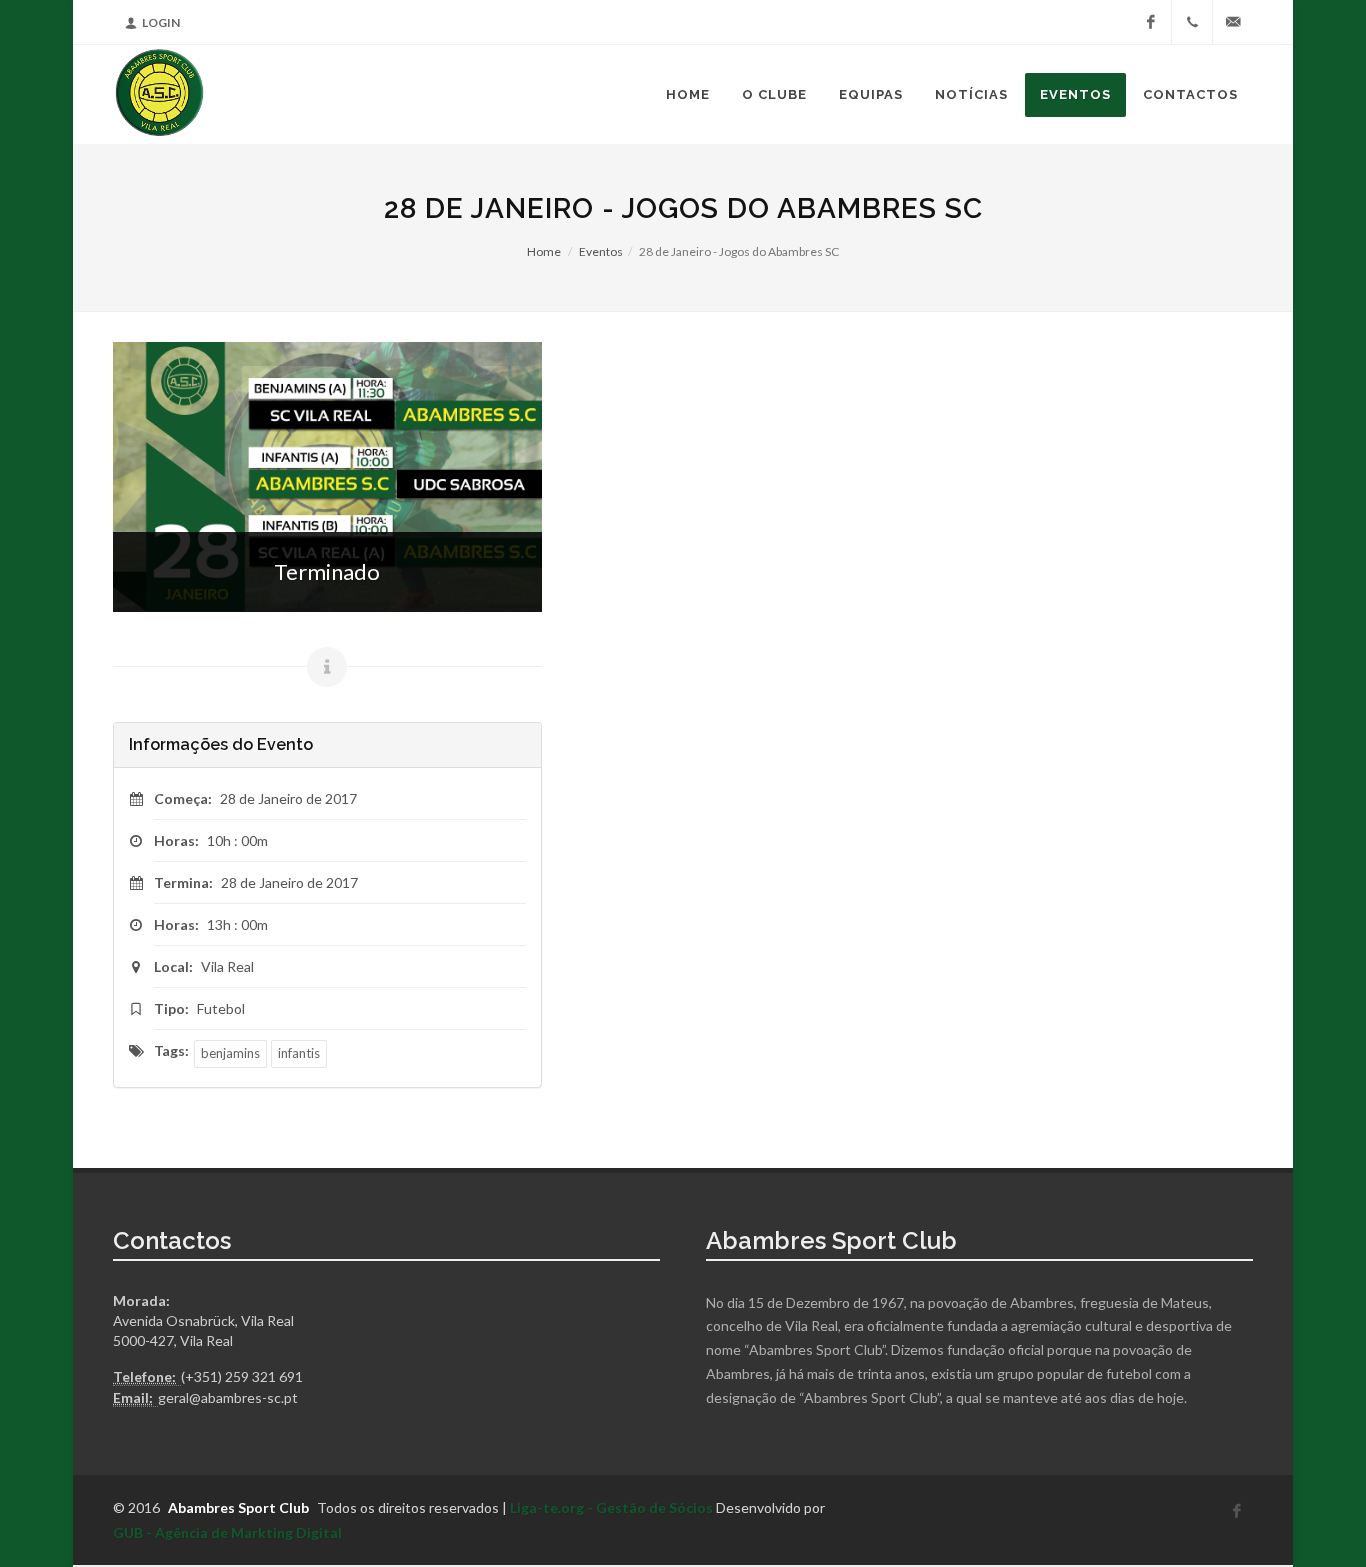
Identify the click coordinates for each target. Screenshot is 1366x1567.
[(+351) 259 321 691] (1192, 22)
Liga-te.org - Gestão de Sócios (611, 1507)
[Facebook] (1151, 22)
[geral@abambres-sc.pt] (1233, 22)
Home (544, 251)
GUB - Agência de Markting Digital (227, 1532)
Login (161, 22)
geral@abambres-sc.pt (228, 1397)
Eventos (601, 251)
